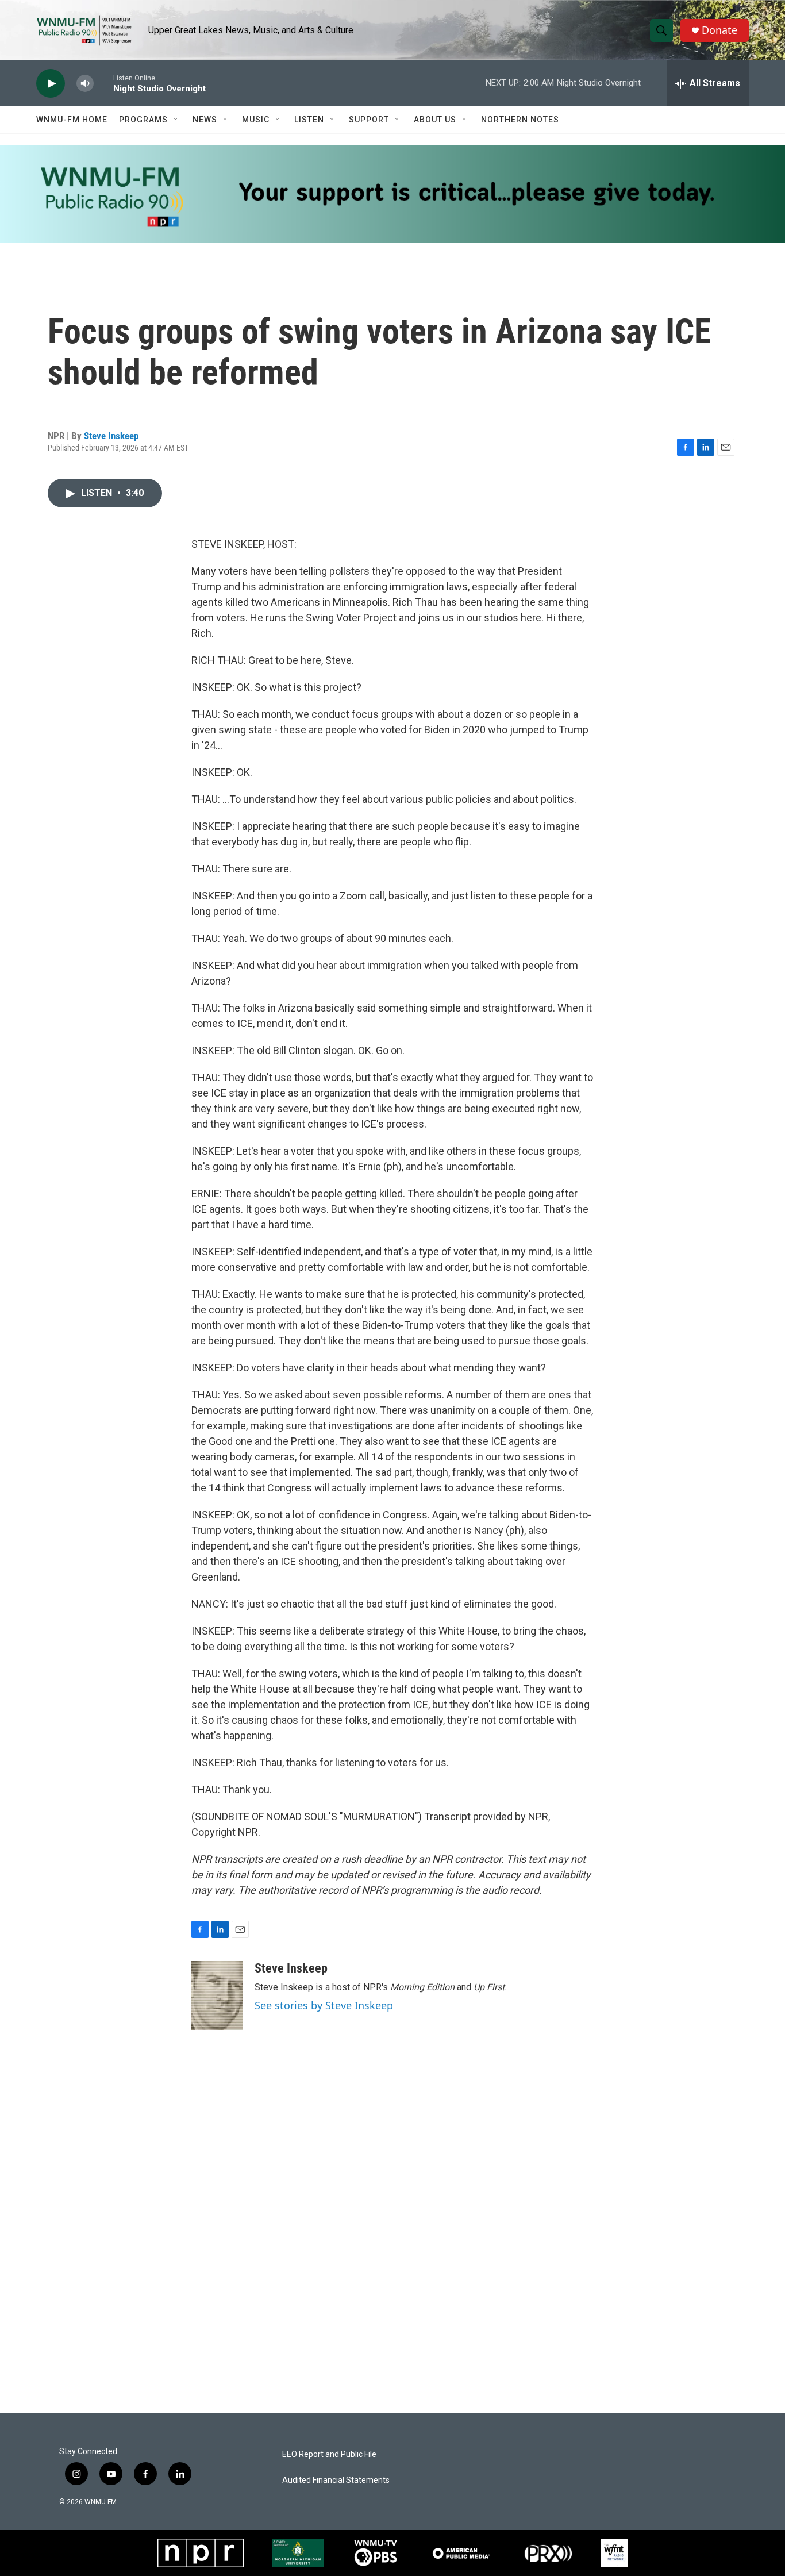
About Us (435, 120)
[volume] (85, 84)
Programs (143, 120)
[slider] (103, 83)
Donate (719, 30)
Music (256, 120)
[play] (51, 84)
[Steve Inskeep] (217, 1996)
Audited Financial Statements (336, 2480)
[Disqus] (392, 2258)
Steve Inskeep (111, 436)
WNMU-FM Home (72, 120)
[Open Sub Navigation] (176, 120)
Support (369, 120)
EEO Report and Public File (329, 2454)
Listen (309, 120)
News (205, 120)
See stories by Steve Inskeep (324, 2005)
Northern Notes (520, 120)
